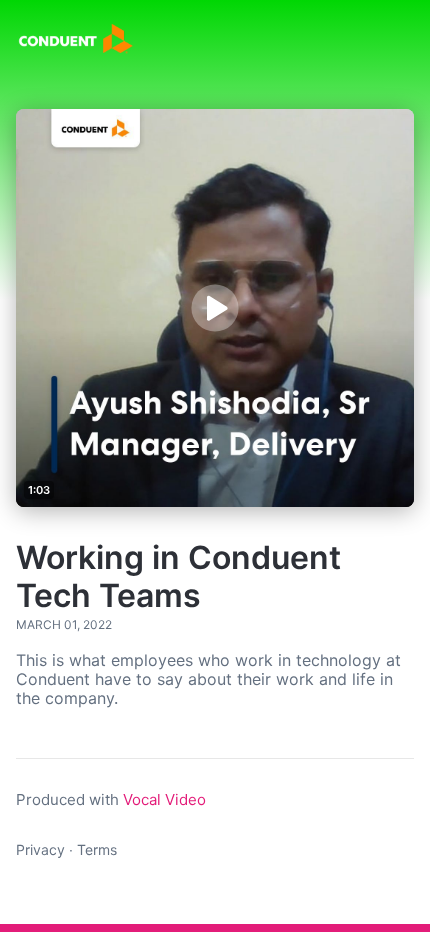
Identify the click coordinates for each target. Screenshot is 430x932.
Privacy (40, 849)
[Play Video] (214, 307)
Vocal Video (164, 799)
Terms (97, 849)
